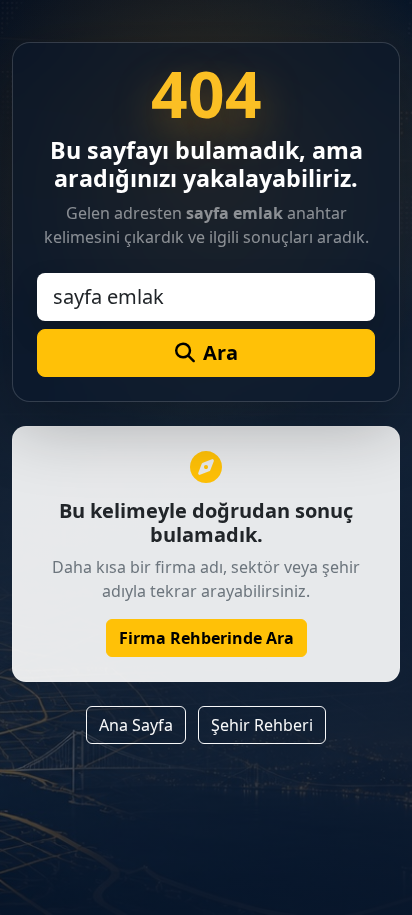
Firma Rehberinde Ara (206, 638)
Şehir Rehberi (262, 725)
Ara (220, 352)
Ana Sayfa (136, 725)
